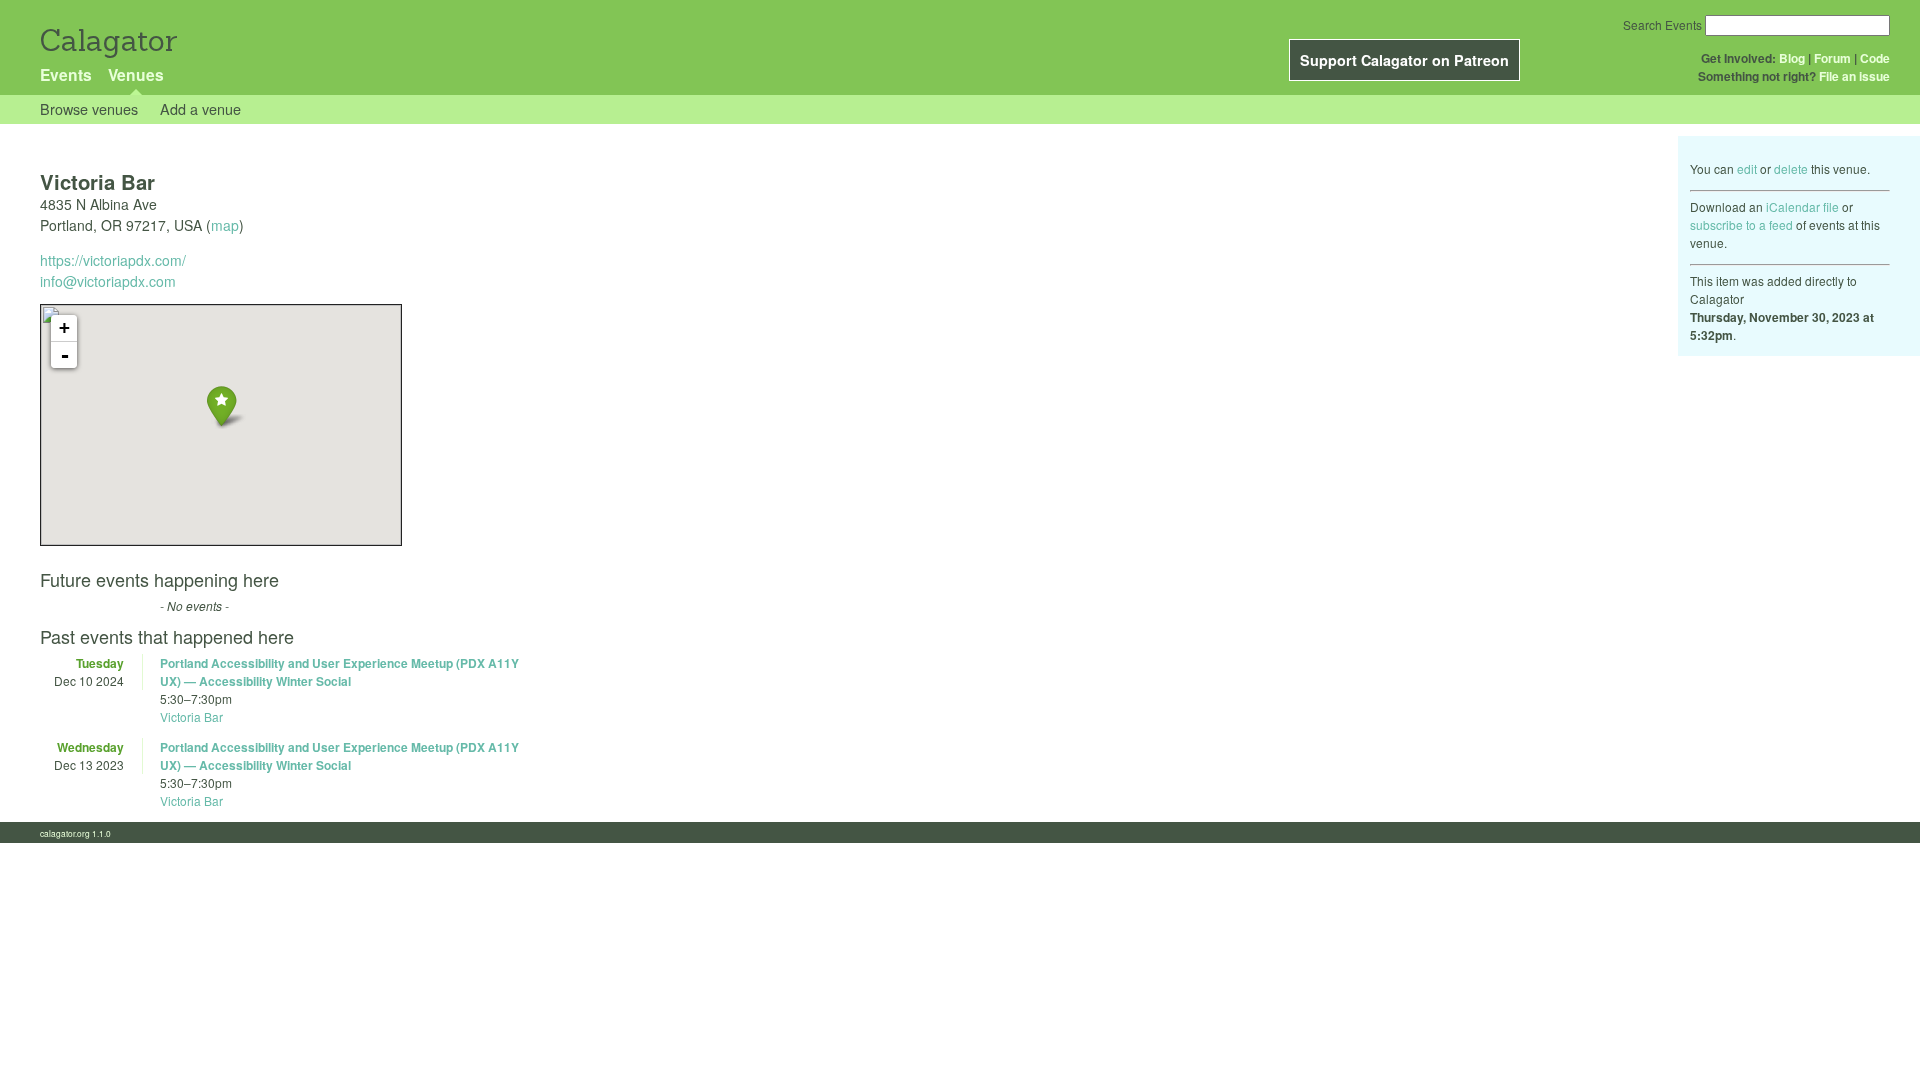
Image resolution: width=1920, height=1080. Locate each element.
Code (1875, 58)
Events (66, 74)
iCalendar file (1802, 206)
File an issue (1854, 76)
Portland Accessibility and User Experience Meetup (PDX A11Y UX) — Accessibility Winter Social (339, 672)
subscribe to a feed (1741, 224)
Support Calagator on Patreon (1404, 60)
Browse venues (89, 108)
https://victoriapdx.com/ (113, 260)
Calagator (107, 40)
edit (1747, 168)
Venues (136, 74)
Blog (1792, 58)
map (225, 225)
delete (1791, 168)
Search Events (1662, 24)
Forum (1832, 58)
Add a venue (200, 108)
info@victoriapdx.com (108, 281)
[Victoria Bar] (221, 405)
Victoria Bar (191, 716)
